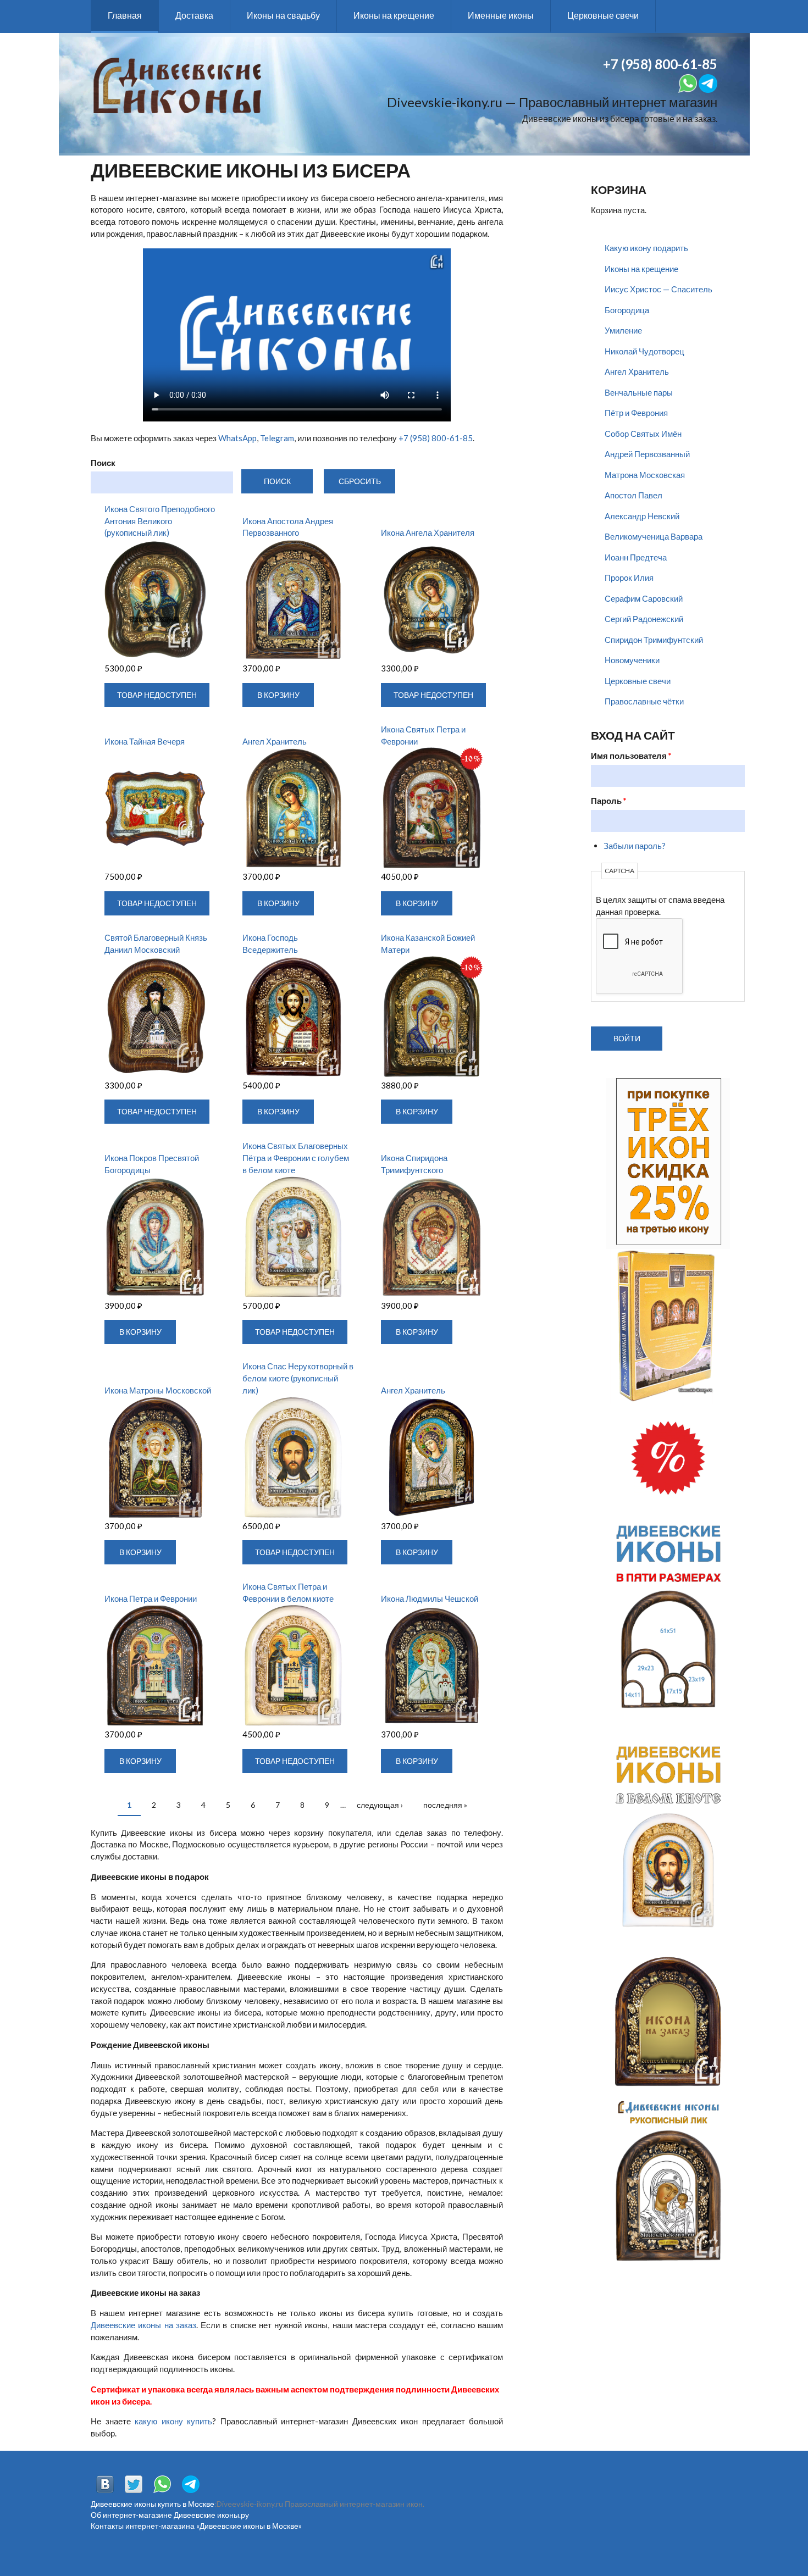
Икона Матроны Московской (158, 1390)
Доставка (194, 15)
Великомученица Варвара (654, 536)
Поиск (103, 463)
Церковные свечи (603, 15)
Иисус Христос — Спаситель (658, 289)
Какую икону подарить (646, 248)
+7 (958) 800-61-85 (436, 438)
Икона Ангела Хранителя (428, 532)
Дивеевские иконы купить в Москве (153, 2504)
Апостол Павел (633, 495)
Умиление (623, 330)
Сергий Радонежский (644, 619)
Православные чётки (644, 701)
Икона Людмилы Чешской (430, 1598)
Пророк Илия (629, 578)
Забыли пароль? (635, 846)
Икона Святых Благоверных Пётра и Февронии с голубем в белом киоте (296, 1158)
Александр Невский (642, 516)
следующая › (380, 1805)
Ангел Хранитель (275, 741)
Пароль (609, 801)
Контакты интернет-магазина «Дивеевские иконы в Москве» (196, 2526)
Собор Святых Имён (643, 434)
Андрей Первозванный (647, 454)
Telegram (277, 438)
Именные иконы (501, 15)
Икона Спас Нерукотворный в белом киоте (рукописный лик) (298, 1378)
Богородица (627, 310)
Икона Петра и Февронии (151, 1598)
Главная (125, 15)
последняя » (445, 1805)
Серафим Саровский (644, 598)
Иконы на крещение (394, 15)
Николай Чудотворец (644, 351)
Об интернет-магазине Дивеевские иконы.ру (170, 2515)
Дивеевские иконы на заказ (143, 2325)
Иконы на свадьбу (283, 15)
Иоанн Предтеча (636, 557)
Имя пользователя (631, 756)
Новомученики (632, 660)
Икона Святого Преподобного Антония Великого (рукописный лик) (160, 521)
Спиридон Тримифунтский (654, 640)
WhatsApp (237, 438)
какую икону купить (173, 2421)
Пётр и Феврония (636, 413)
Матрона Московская (645, 475)
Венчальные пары (639, 392)
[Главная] (177, 84)
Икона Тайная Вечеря (145, 741)
